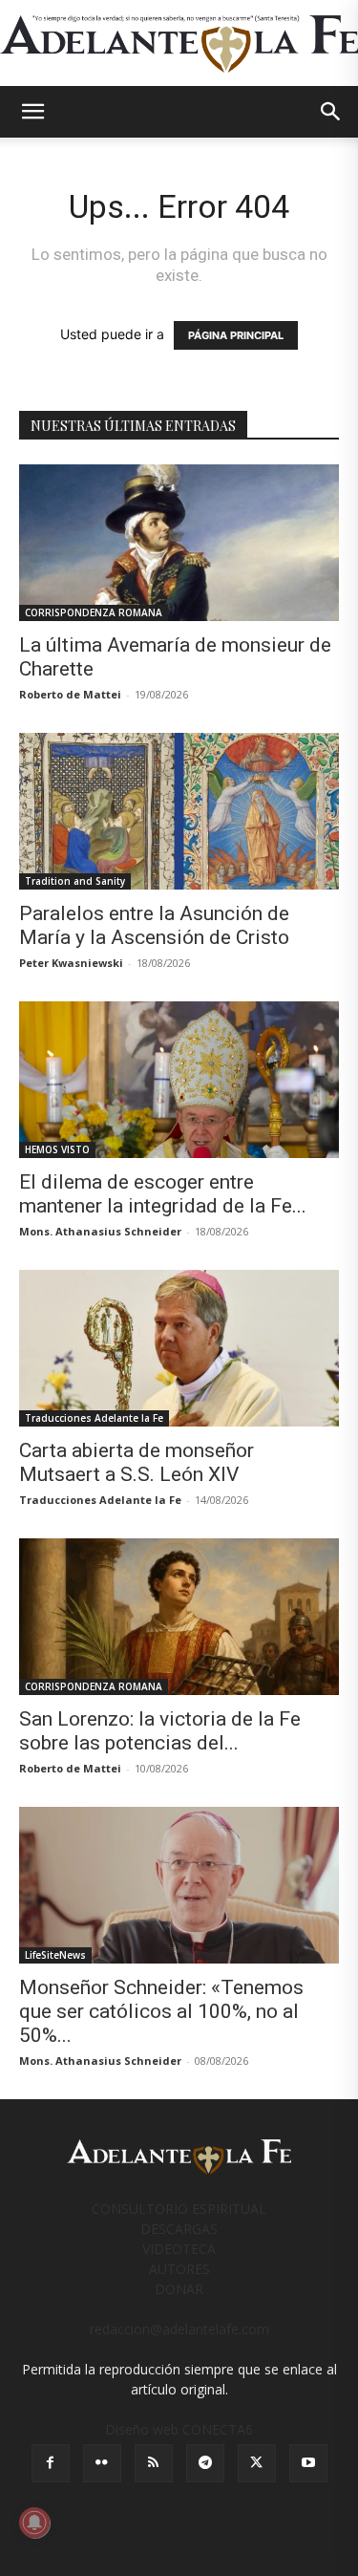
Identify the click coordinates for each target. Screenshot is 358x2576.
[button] (32, 112)
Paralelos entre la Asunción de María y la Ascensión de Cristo (154, 925)
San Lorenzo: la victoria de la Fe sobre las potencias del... (160, 1731)
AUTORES (179, 2269)
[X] (257, 2463)
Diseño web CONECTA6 (179, 2429)
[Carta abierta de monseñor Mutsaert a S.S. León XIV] (179, 1348)
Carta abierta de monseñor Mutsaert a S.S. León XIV (137, 1462)
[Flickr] (102, 2463)
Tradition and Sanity (75, 881)
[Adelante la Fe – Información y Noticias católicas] (179, 43)
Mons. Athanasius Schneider (100, 1231)
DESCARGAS (179, 2229)
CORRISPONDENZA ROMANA (94, 612)
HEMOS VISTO (57, 1149)
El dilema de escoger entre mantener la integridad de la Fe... (163, 1194)
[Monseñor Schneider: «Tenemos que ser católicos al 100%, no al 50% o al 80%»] (179, 1885)
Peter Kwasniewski (71, 963)
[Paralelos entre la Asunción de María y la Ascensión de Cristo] (179, 811)
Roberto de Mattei (70, 694)
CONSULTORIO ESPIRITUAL (179, 2209)
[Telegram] (205, 2463)
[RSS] (154, 2463)
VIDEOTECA (179, 2249)
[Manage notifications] (34, 2522)
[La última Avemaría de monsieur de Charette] (179, 543)
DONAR (179, 2289)
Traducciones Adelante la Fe (94, 1418)
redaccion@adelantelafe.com (179, 2329)
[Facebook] (51, 2463)
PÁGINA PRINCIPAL (236, 335)
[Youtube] (308, 2463)
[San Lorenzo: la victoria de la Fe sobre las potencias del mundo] (179, 1617)
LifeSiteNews (55, 1955)
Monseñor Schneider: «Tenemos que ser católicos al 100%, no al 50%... (161, 2011)
